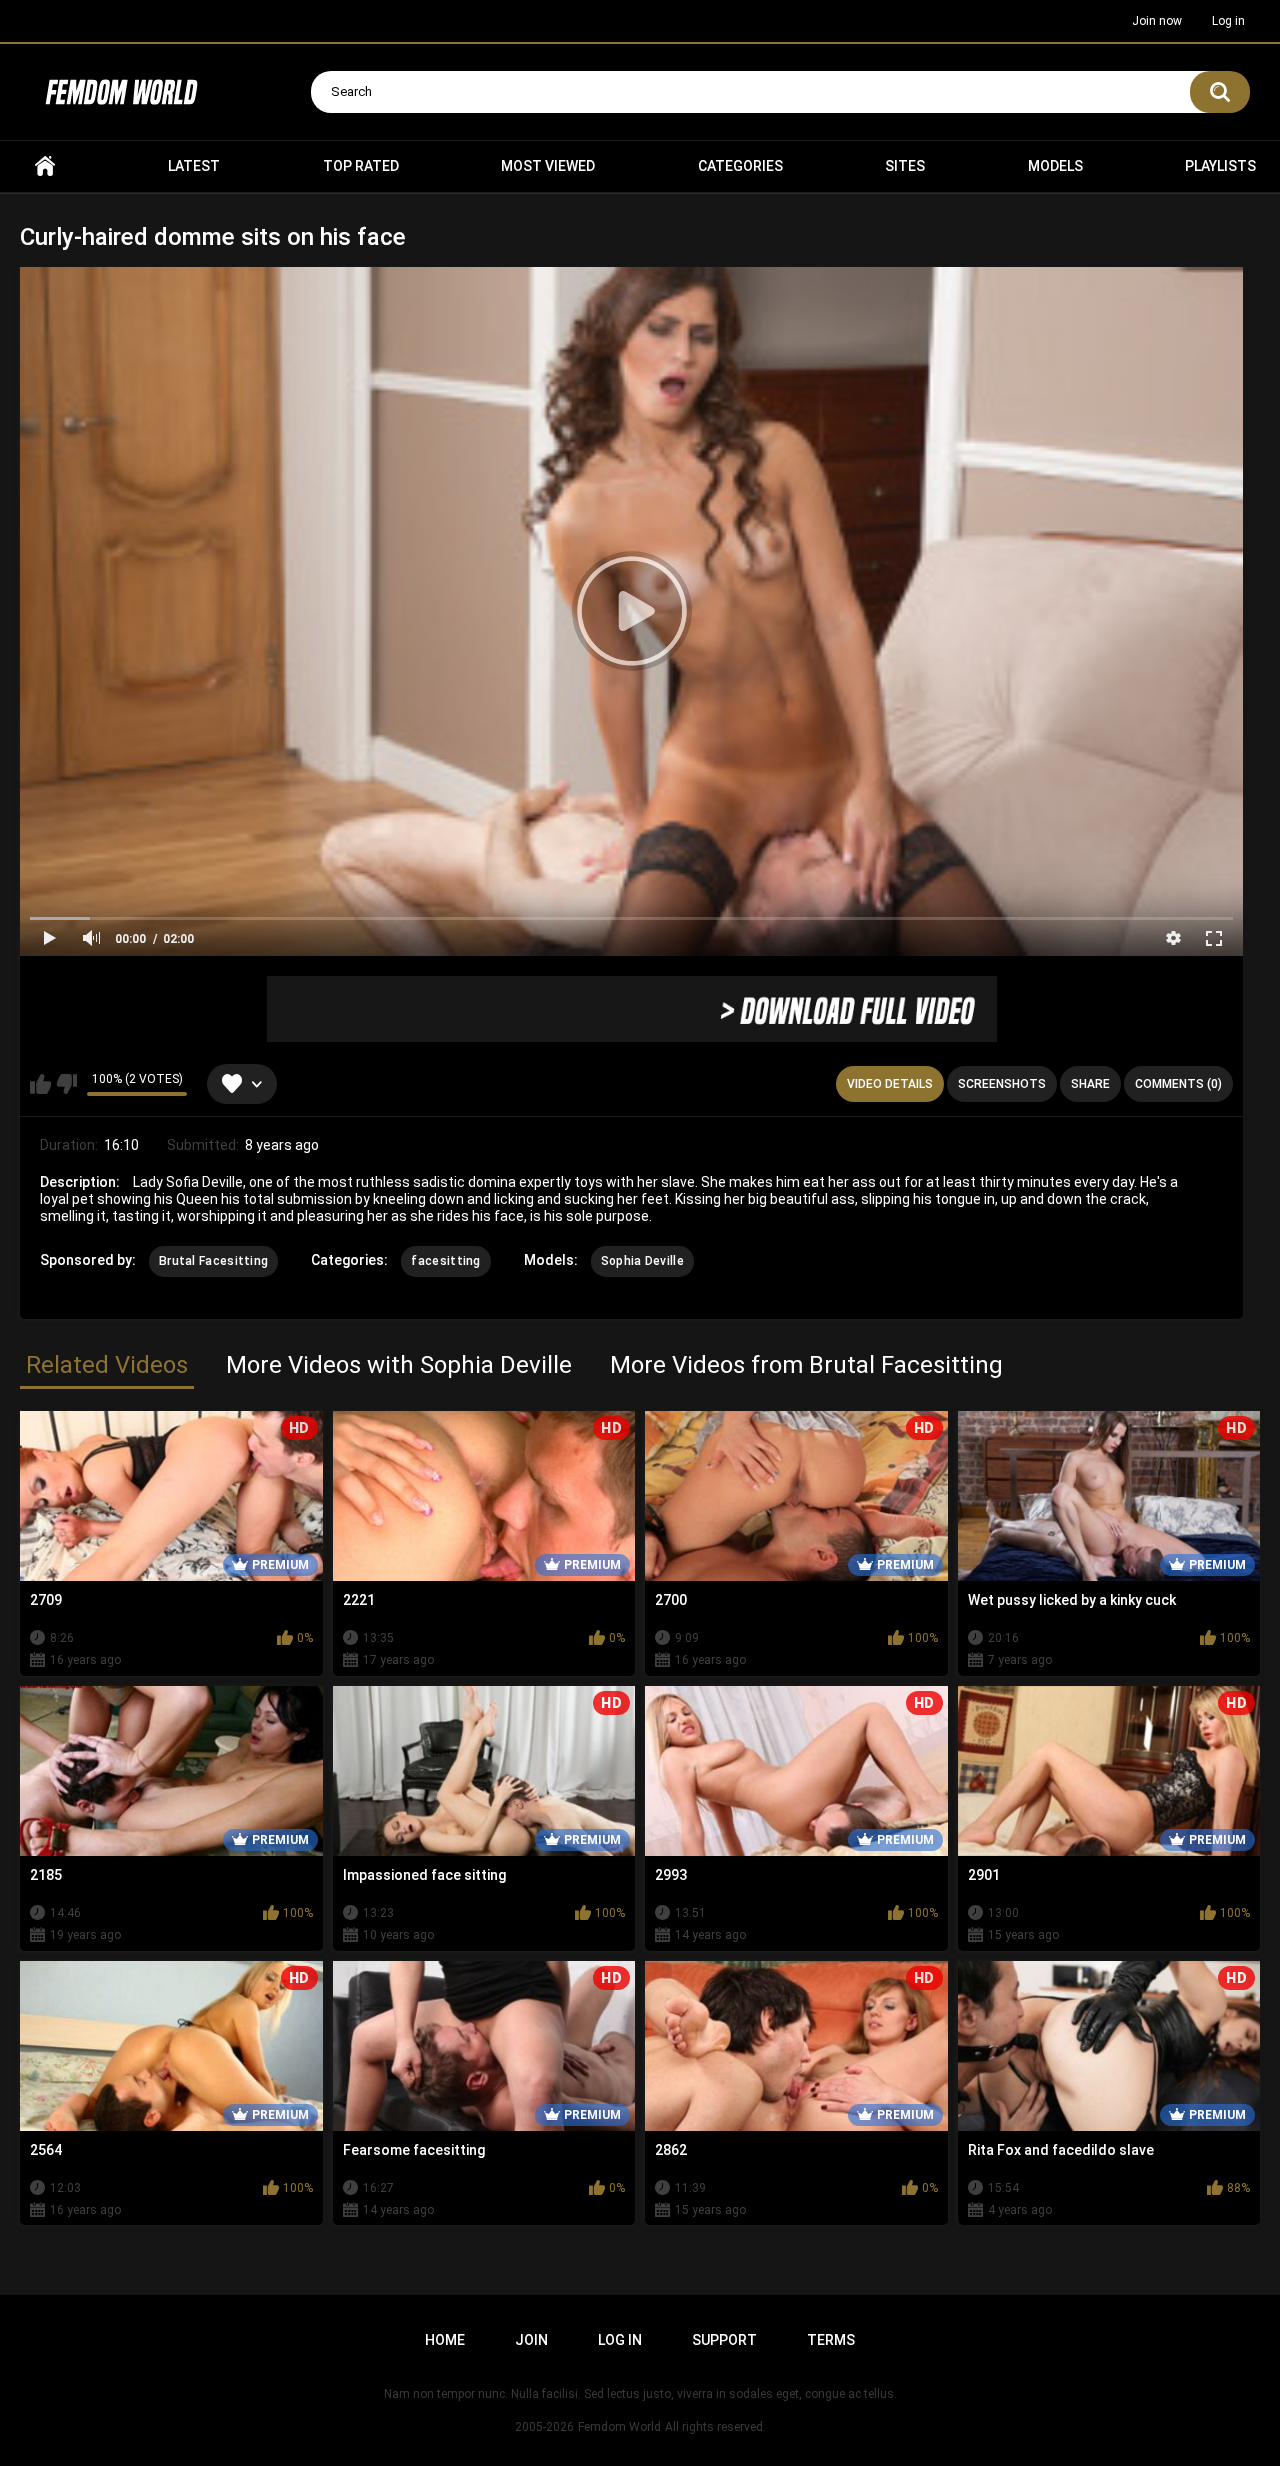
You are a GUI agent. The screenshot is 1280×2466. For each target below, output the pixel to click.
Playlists (1220, 166)
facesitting (445, 1261)
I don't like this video (66, 1084)
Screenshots (1002, 1084)
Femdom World (619, 2427)
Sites (905, 166)
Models (1055, 166)
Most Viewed (548, 166)
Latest (194, 166)
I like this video (40, 1084)
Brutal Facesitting (213, 1261)
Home (45, 166)
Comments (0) (1178, 1084)
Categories (740, 166)
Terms (831, 2340)
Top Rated (361, 166)
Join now (1157, 21)
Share (1090, 1084)
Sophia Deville (642, 1261)
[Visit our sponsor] (632, 1009)
